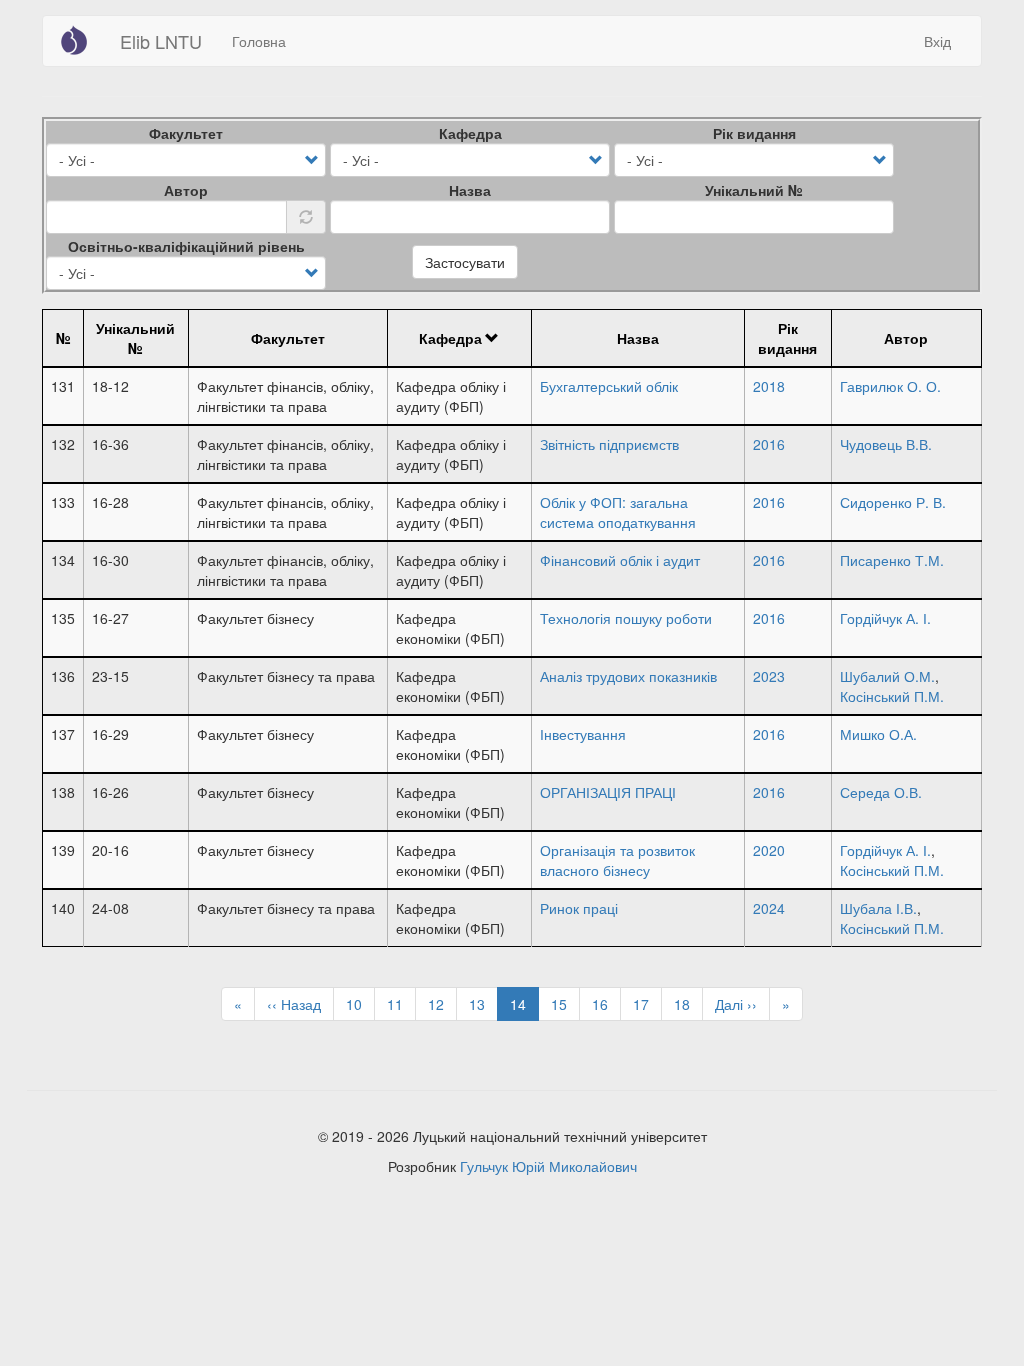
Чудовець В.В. (886, 444)
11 (401, 1004)
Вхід (937, 41)
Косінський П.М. (892, 696)
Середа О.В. (881, 792)
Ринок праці (579, 908)
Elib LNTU (161, 41)
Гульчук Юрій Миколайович (548, 1166)
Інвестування (583, 734)
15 (565, 1004)
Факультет (186, 133)
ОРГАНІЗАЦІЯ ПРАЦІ (608, 792)
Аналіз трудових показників (628, 676)
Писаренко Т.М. (892, 560)
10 (360, 1004)
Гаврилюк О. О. (890, 386)
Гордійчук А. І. (885, 618)
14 (524, 1007)
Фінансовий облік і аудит (620, 560)
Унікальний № (754, 190)
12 (442, 1004)
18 (688, 1004)
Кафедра (470, 133)
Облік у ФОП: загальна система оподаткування (618, 512)
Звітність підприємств (609, 444)
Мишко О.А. (878, 734)
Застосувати (465, 262)
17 (647, 1004)
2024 (769, 908)
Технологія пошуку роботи (626, 618)
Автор (186, 190)
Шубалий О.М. (887, 676)
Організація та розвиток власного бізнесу (617, 860)
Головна (259, 41)
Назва (470, 190)
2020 (769, 850)
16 (606, 1004)
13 (483, 1004)
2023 (769, 676)
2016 (769, 444)
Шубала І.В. (878, 908)
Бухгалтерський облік (609, 386)
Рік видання (754, 133)
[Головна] (81, 40)
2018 (769, 386)
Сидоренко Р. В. (893, 502)
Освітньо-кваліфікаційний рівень (186, 246)
